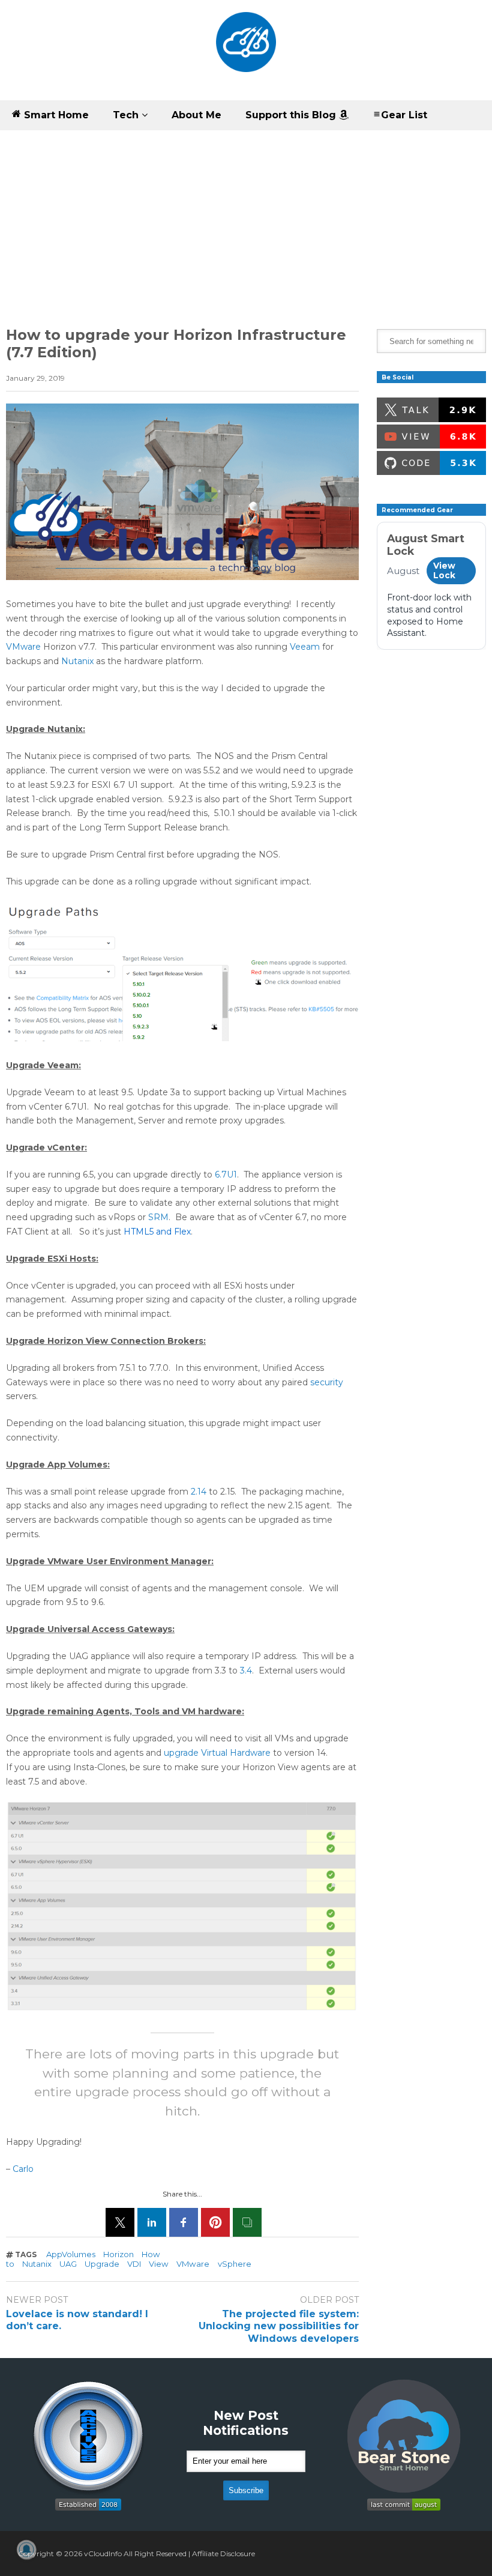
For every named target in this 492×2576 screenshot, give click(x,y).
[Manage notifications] (26, 2550)
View (159, 2264)
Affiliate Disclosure (223, 2553)
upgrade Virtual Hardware (217, 1753)
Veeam (305, 647)
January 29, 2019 (35, 378)
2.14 (199, 1492)
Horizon (118, 2254)
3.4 (246, 1670)
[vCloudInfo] (246, 50)
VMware (23, 647)
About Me (196, 115)
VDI (134, 2264)
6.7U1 (226, 1175)
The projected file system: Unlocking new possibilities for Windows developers (279, 2327)
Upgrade (102, 2264)
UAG (68, 2264)
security (327, 1382)
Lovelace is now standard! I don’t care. (77, 2320)
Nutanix (77, 661)
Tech (127, 115)
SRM (158, 1217)
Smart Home (55, 115)
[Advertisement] (246, 220)
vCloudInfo (103, 2553)
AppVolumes (71, 2254)
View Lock (444, 570)
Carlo (23, 2169)
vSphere (235, 2264)
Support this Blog (292, 115)
